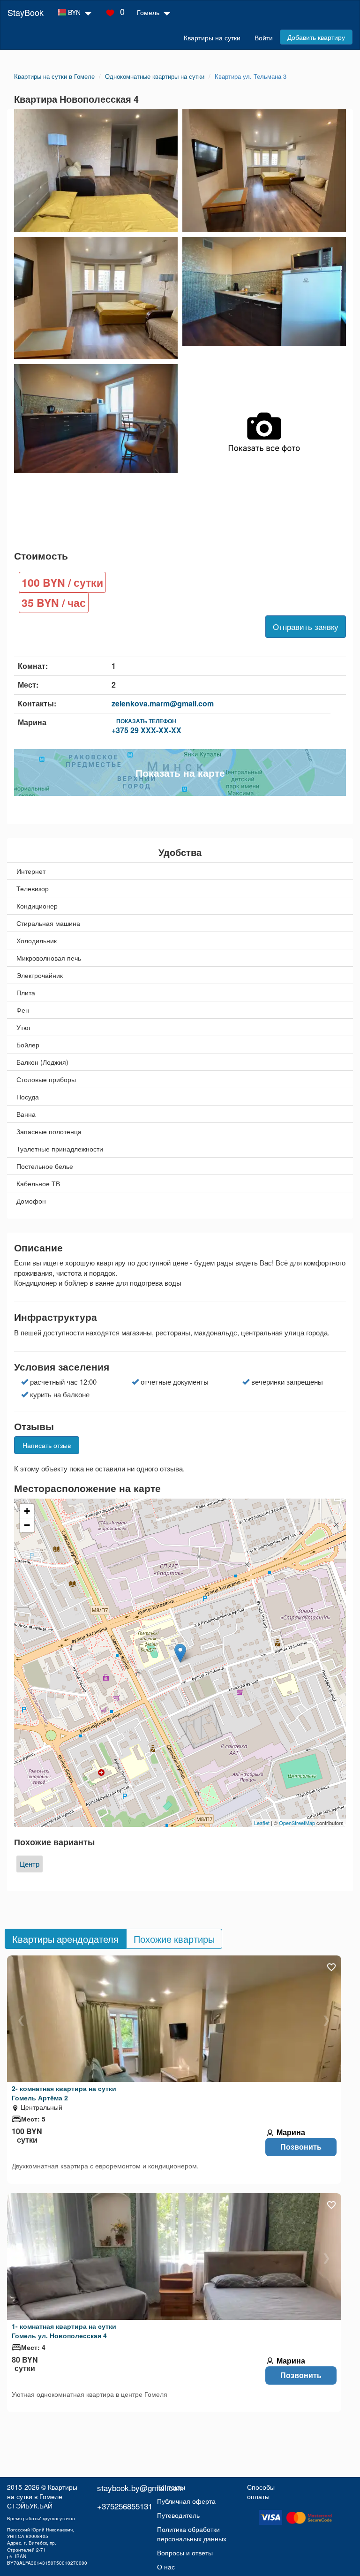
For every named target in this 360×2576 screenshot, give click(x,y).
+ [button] (27, 1511)
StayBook (26, 12)
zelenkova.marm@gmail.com (163, 703)
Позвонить (301, 2147)
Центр (30, 1864)
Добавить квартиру (316, 37)
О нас (166, 2567)
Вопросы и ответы (185, 2553)
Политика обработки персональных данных (192, 2534)
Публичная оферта (186, 2501)
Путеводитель (178, 2515)
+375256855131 (125, 2506)
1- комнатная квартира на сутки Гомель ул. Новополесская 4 (64, 2331)
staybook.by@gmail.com (140, 2488)
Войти (264, 38)
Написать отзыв (47, 1445)
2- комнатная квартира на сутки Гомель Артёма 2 (64, 2093)
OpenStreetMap (297, 1823)
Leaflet (262, 1823)
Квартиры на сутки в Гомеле (42, 2492)
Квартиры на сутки (212, 38)
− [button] (27, 1525)
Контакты (171, 2487)
